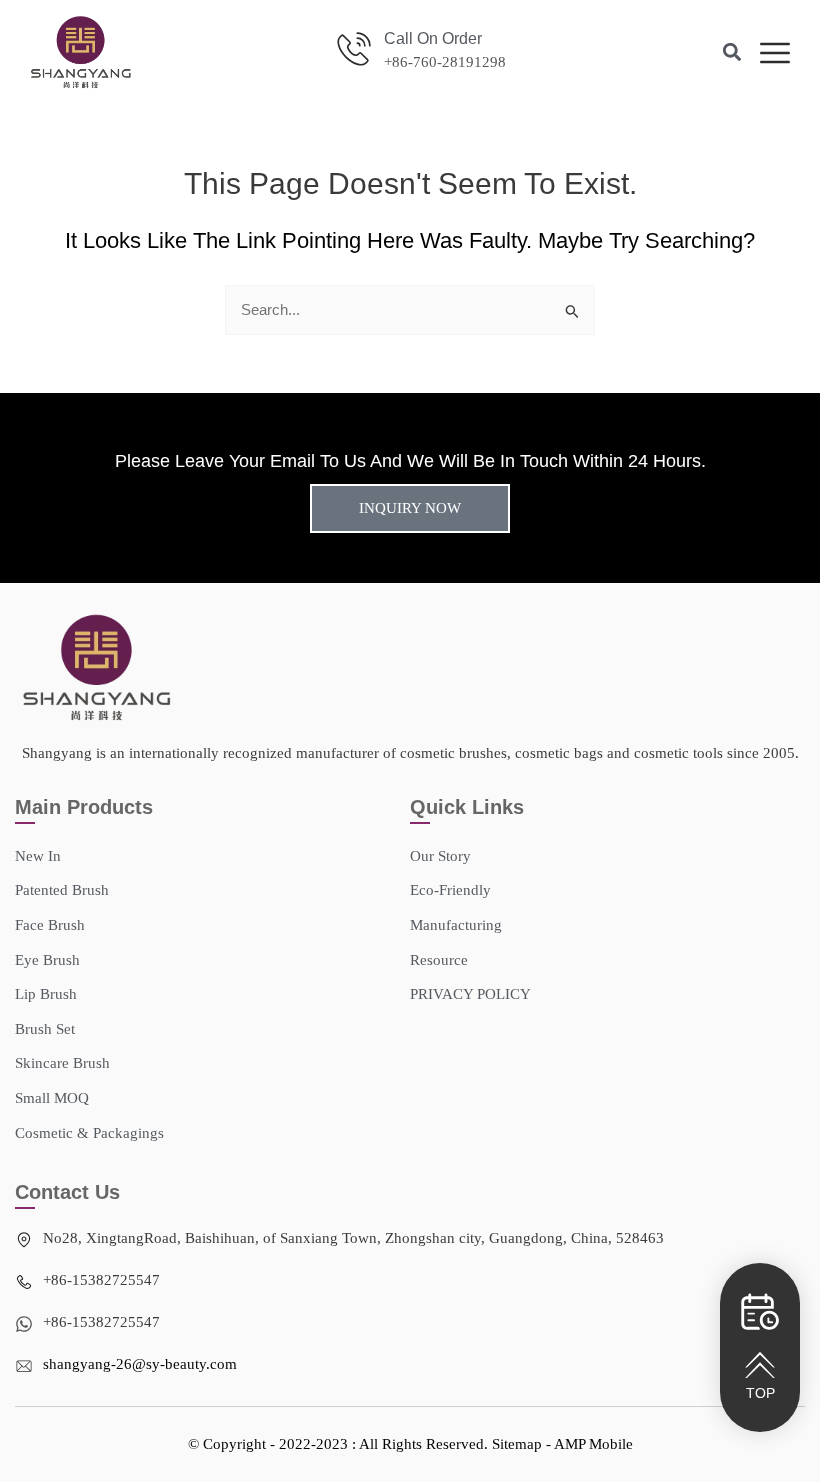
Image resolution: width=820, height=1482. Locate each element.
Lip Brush (46, 994)
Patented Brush (62, 890)
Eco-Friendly (450, 890)
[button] (732, 52)
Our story (440, 856)
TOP (760, 1393)
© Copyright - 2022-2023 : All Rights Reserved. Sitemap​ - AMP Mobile (410, 1444)
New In (38, 856)
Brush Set (45, 1029)
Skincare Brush (62, 1063)
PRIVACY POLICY (470, 994)
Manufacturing (456, 925)
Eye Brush (47, 960)
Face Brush (50, 925)
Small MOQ (52, 1098)
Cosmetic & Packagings (89, 1133)
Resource (439, 960)
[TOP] (760, 1365)
